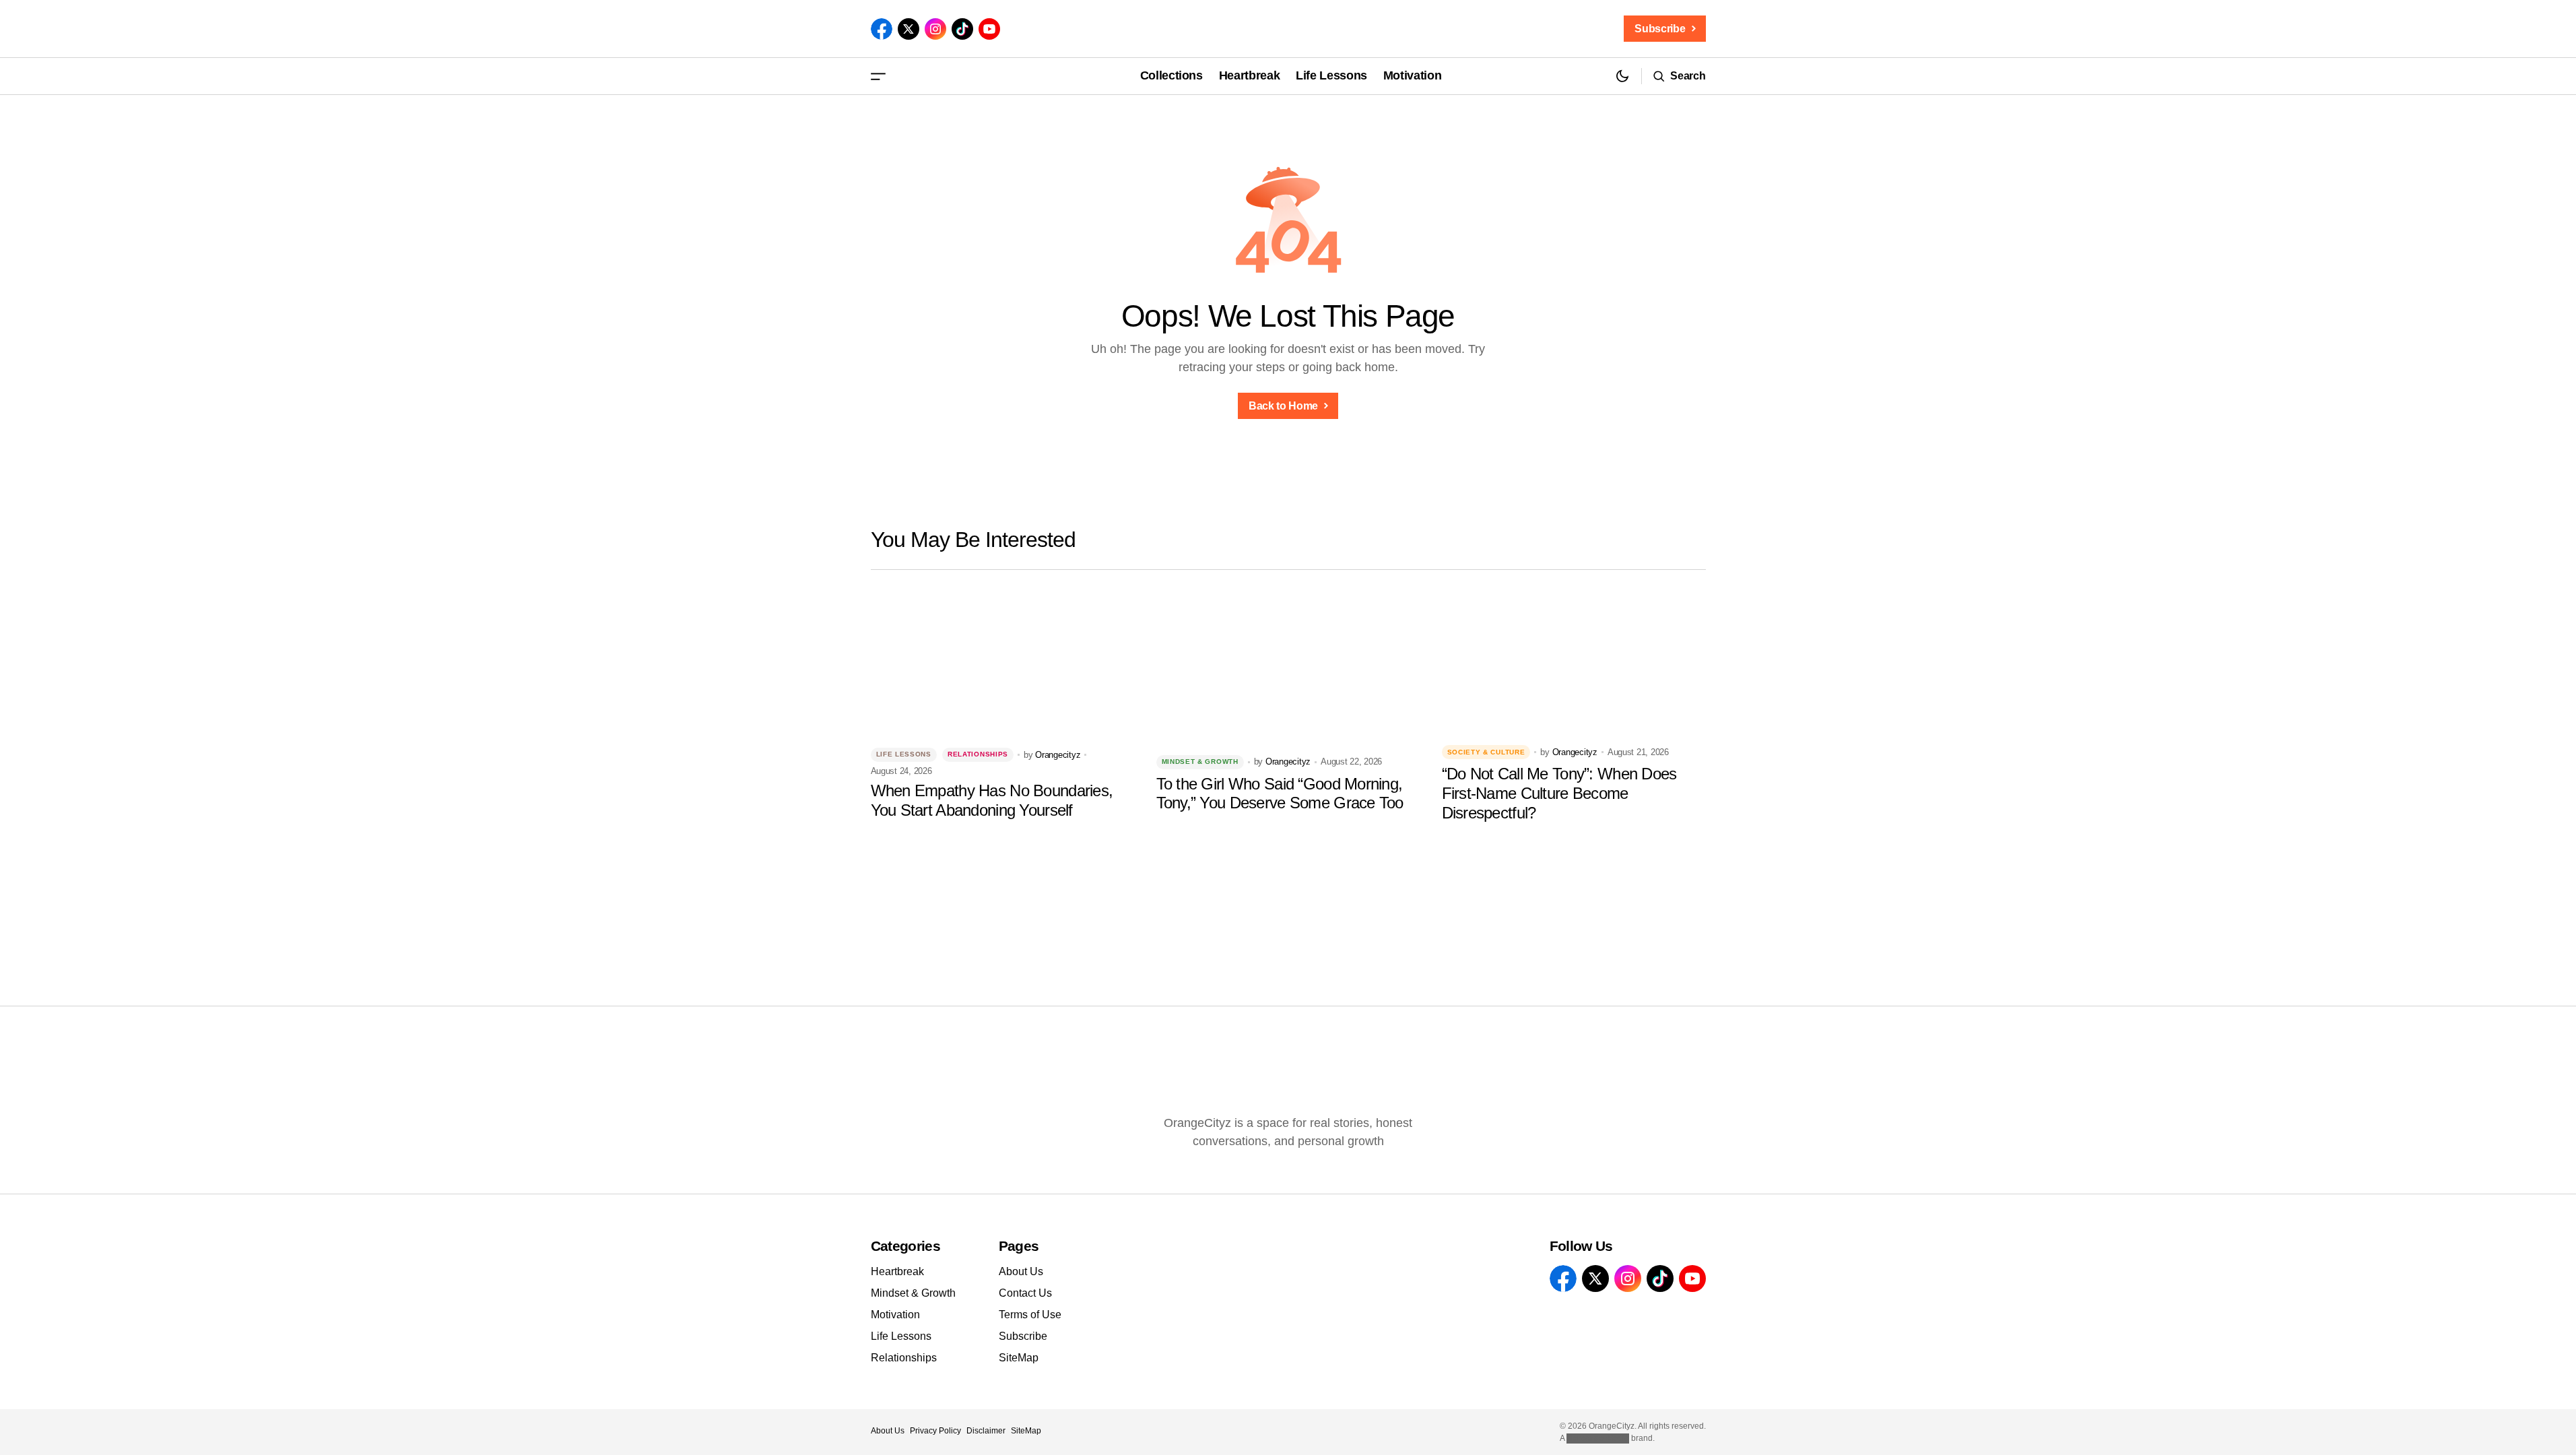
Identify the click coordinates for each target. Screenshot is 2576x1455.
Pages (1019, 1246)
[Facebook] (882, 29)
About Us (1021, 1271)
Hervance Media (1598, 1438)
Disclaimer (986, 1431)
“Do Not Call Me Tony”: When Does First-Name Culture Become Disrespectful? (1559, 793)
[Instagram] (935, 29)
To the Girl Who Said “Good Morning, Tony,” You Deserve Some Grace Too (1280, 794)
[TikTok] (962, 29)
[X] (909, 29)
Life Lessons (904, 754)
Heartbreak (897, 1271)
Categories (906, 1246)
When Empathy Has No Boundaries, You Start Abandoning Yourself (992, 800)
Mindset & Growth (1200, 762)
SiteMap (1019, 1358)
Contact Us (1025, 1293)
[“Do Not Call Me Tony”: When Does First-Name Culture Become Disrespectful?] (1574, 660)
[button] (878, 76)
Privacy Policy (935, 1431)
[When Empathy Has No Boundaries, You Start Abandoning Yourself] (1003, 660)
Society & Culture (1486, 752)
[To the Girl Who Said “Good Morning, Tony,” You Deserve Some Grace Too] (1288, 660)
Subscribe (1023, 1336)
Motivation (895, 1315)
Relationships (978, 754)
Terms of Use (1030, 1315)
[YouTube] (989, 29)
